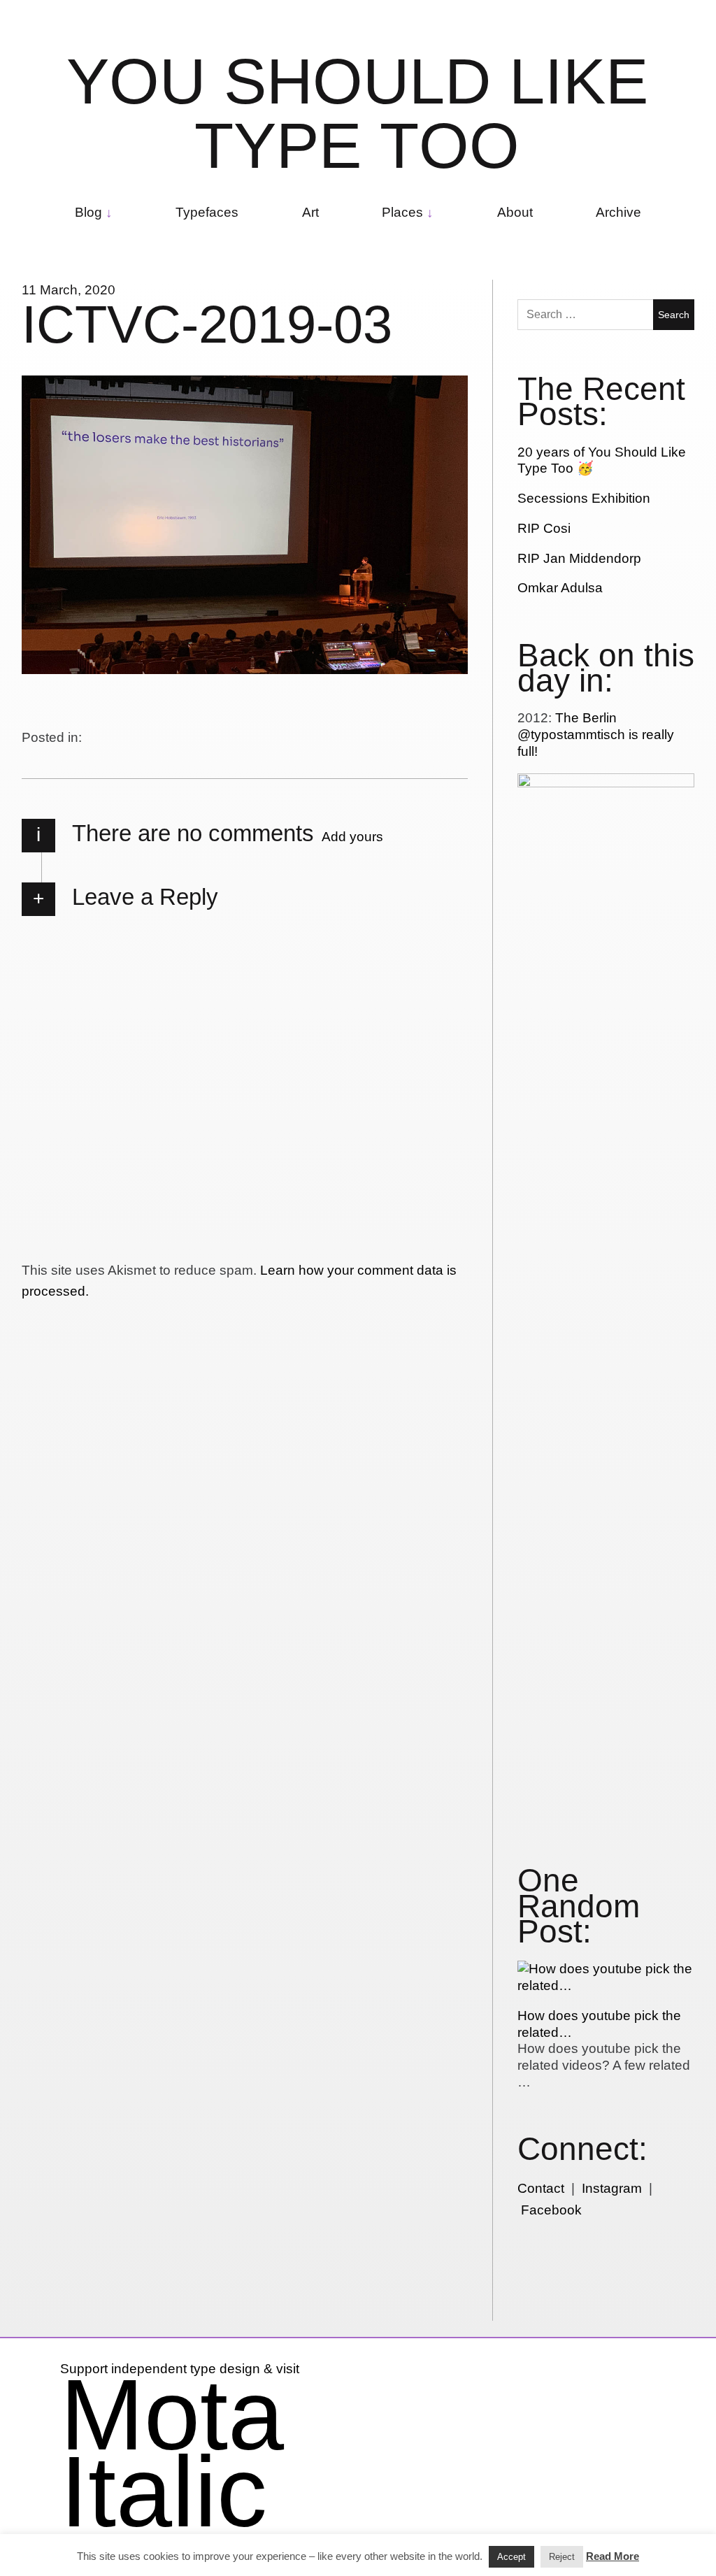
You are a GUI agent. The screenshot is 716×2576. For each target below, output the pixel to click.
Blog (88, 212)
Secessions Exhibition (584, 498)
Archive (618, 212)
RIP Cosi (544, 528)
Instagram (612, 2188)
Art (310, 212)
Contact (541, 2188)
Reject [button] (562, 2557)
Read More (613, 2556)
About (515, 212)
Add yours (352, 837)
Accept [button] (511, 2557)
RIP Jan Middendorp (579, 558)
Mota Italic (172, 2453)
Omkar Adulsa (560, 588)
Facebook (551, 2210)
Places (402, 212)
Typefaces (207, 212)
